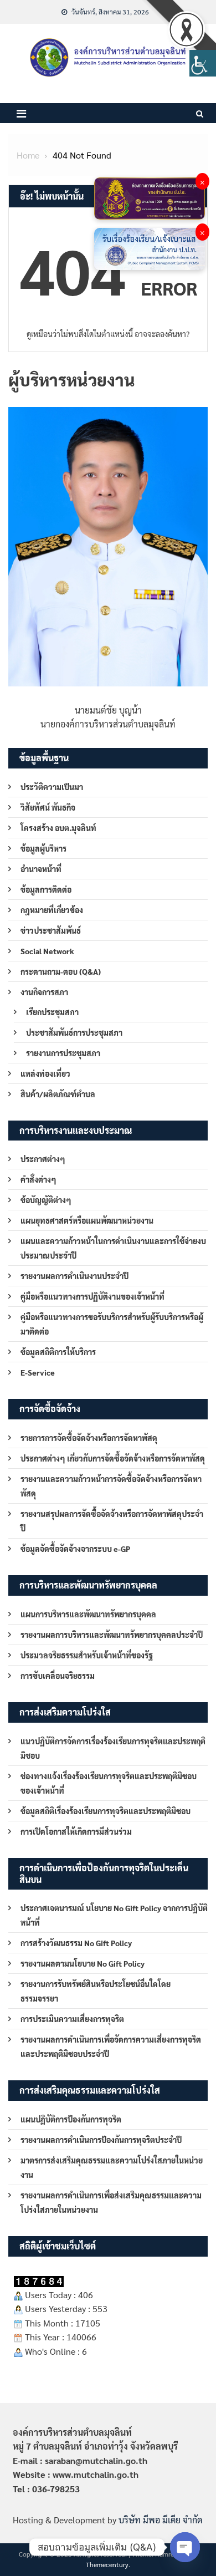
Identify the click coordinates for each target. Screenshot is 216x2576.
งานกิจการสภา (44, 992)
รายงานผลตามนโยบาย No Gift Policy (83, 1963)
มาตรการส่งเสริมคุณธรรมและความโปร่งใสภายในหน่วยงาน (112, 2167)
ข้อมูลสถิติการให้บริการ (58, 1352)
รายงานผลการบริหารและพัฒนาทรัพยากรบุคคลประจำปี (112, 1635)
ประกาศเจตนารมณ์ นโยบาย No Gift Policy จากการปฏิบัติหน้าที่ (114, 1915)
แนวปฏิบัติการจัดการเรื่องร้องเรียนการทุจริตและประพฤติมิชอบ (113, 1748)
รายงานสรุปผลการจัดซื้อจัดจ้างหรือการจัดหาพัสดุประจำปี (112, 1521)
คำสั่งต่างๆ (38, 1179)
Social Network (47, 951)
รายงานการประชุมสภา (63, 1053)
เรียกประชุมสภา (52, 1012)
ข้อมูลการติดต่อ (46, 889)
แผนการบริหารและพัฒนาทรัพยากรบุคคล (88, 1614)
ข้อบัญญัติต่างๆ (46, 1200)
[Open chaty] (185, 2547)
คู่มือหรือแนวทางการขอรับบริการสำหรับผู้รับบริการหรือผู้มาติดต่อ (112, 1324)
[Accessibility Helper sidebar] (203, 63)
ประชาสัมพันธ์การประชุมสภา (74, 1032)
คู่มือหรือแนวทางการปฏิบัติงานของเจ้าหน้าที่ (92, 1296)
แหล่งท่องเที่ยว (45, 1073)
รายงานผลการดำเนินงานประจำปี (74, 1276)
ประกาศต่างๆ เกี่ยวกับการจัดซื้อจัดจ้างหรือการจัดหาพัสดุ (113, 1458)
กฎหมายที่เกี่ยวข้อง (52, 910)
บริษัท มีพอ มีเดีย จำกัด (160, 2520)
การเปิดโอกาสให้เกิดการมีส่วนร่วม (76, 1831)
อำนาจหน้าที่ (41, 869)
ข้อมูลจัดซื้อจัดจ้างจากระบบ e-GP (75, 1549)
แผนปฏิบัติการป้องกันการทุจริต (71, 2119)
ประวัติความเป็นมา (52, 787)
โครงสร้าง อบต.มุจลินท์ (58, 828)
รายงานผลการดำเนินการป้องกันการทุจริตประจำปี (101, 2140)
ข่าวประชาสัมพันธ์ (51, 930)
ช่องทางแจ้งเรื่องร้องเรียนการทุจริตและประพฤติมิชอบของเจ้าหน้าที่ (109, 1783)
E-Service (38, 1372)
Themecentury (107, 2564)
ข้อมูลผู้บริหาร (43, 848)
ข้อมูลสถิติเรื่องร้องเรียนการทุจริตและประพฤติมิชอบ (106, 1811)
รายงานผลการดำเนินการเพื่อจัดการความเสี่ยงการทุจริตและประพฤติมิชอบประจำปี (111, 2046)
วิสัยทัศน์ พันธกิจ (48, 807)
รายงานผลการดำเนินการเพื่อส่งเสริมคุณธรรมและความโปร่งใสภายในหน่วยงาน (111, 2202)
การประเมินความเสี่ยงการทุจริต (72, 2019)
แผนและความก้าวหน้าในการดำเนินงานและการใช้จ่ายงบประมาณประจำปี (113, 1248)
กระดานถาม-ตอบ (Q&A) (61, 971)
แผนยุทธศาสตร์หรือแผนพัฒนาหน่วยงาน (87, 1220)
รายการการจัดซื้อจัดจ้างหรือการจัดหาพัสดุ (89, 1438)
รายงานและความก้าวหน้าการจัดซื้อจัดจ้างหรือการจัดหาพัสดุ (111, 1486)
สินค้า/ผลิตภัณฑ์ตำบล (58, 1094)
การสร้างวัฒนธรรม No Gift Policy (76, 1943)
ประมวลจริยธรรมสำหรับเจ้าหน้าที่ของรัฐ (87, 1655)
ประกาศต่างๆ (43, 1159)
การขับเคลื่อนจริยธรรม (58, 1676)
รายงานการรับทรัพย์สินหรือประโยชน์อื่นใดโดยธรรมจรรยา (96, 1991)
